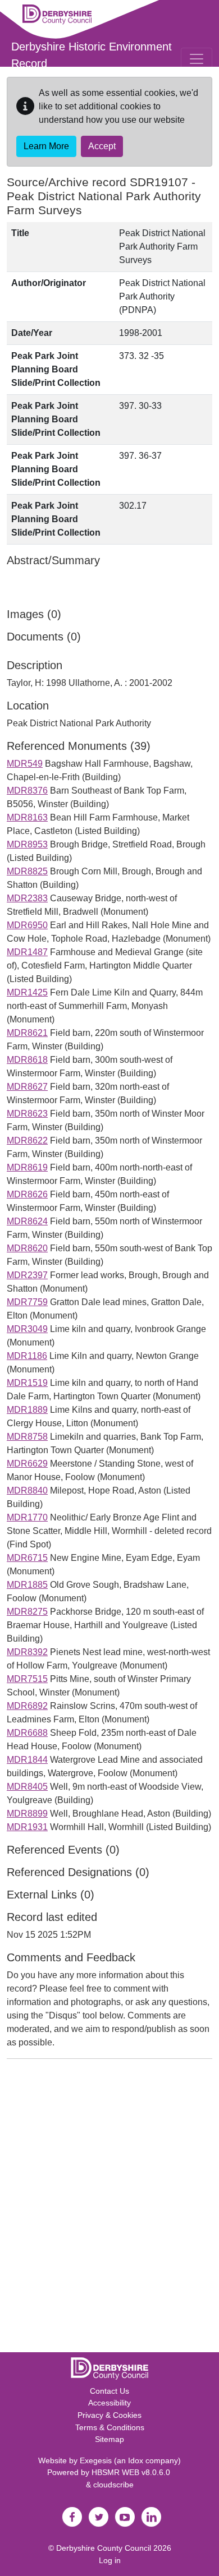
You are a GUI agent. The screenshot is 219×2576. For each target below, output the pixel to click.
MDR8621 (27, 1033)
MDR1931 (27, 1827)
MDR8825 (27, 871)
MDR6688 (27, 1733)
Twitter (98, 2517)
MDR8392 (27, 1652)
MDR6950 (27, 925)
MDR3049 (27, 1329)
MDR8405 (27, 1787)
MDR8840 (27, 1490)
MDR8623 (27, 1114)
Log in (110, 2560)
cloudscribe (113, 2485)
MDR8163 (27, 817)
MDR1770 (27, 1517)
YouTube (125, 2517)
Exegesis (96, 2460)
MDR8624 (27, 1221)
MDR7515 (27, 1679)
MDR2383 (27, 898)
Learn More (46, 146)
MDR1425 (27, 992)
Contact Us (109, 2391)
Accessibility (109, 2403)
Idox (136, 2460)
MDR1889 (27, 1410)
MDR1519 (27, 1383)
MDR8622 (27, 1140)
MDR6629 (27, 1464)
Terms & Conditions (110, 2427)
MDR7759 (27, 1302)
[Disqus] (109, 2208)
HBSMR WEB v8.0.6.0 (132, 2472)
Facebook (72, 2517)
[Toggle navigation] (197, 59)
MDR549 (25, 764)
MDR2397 (27, 1275)
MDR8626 (27, 1194)
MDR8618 (27, 1060)
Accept (102, 146)
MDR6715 (27, 1558)
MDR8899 (27, 1814)
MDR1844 (27, 1760)
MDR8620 (27, 1248)
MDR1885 (27, 1585)
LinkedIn (151, 2517)
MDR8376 (27, 791)
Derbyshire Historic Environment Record (92, 55)
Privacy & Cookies (109, 2415)
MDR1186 (27, 1356)
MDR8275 (27, 1612)
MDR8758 (27, 1437)
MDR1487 (27, 952)
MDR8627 (27, 1087)
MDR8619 (27, 1167)
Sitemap (109, 2439)
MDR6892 (27, 1706)
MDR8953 (27, 844)
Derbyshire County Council (104, 2548)
